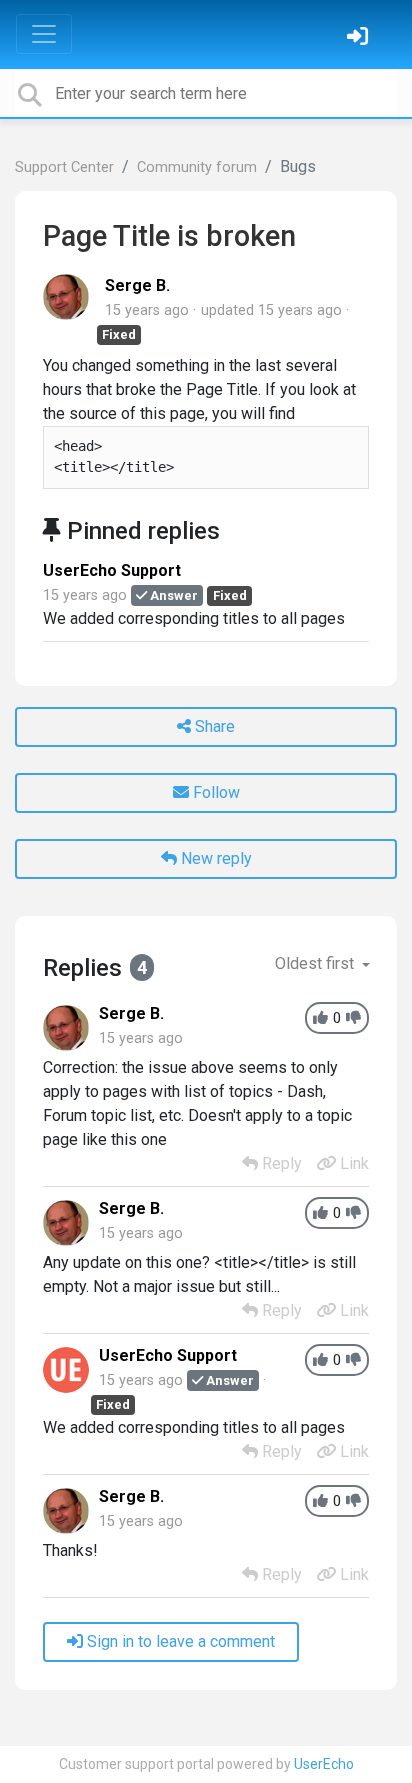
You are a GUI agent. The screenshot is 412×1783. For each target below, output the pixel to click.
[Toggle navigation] (44, 34)
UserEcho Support (112, 570)
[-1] (353, 1018)
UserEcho (324, 1764)
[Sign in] (360, 38)
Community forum (197, 167)
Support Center (64, 167)
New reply (214, 858)
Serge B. (137, 285)
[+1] (320, 1018)
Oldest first (316, 963)
